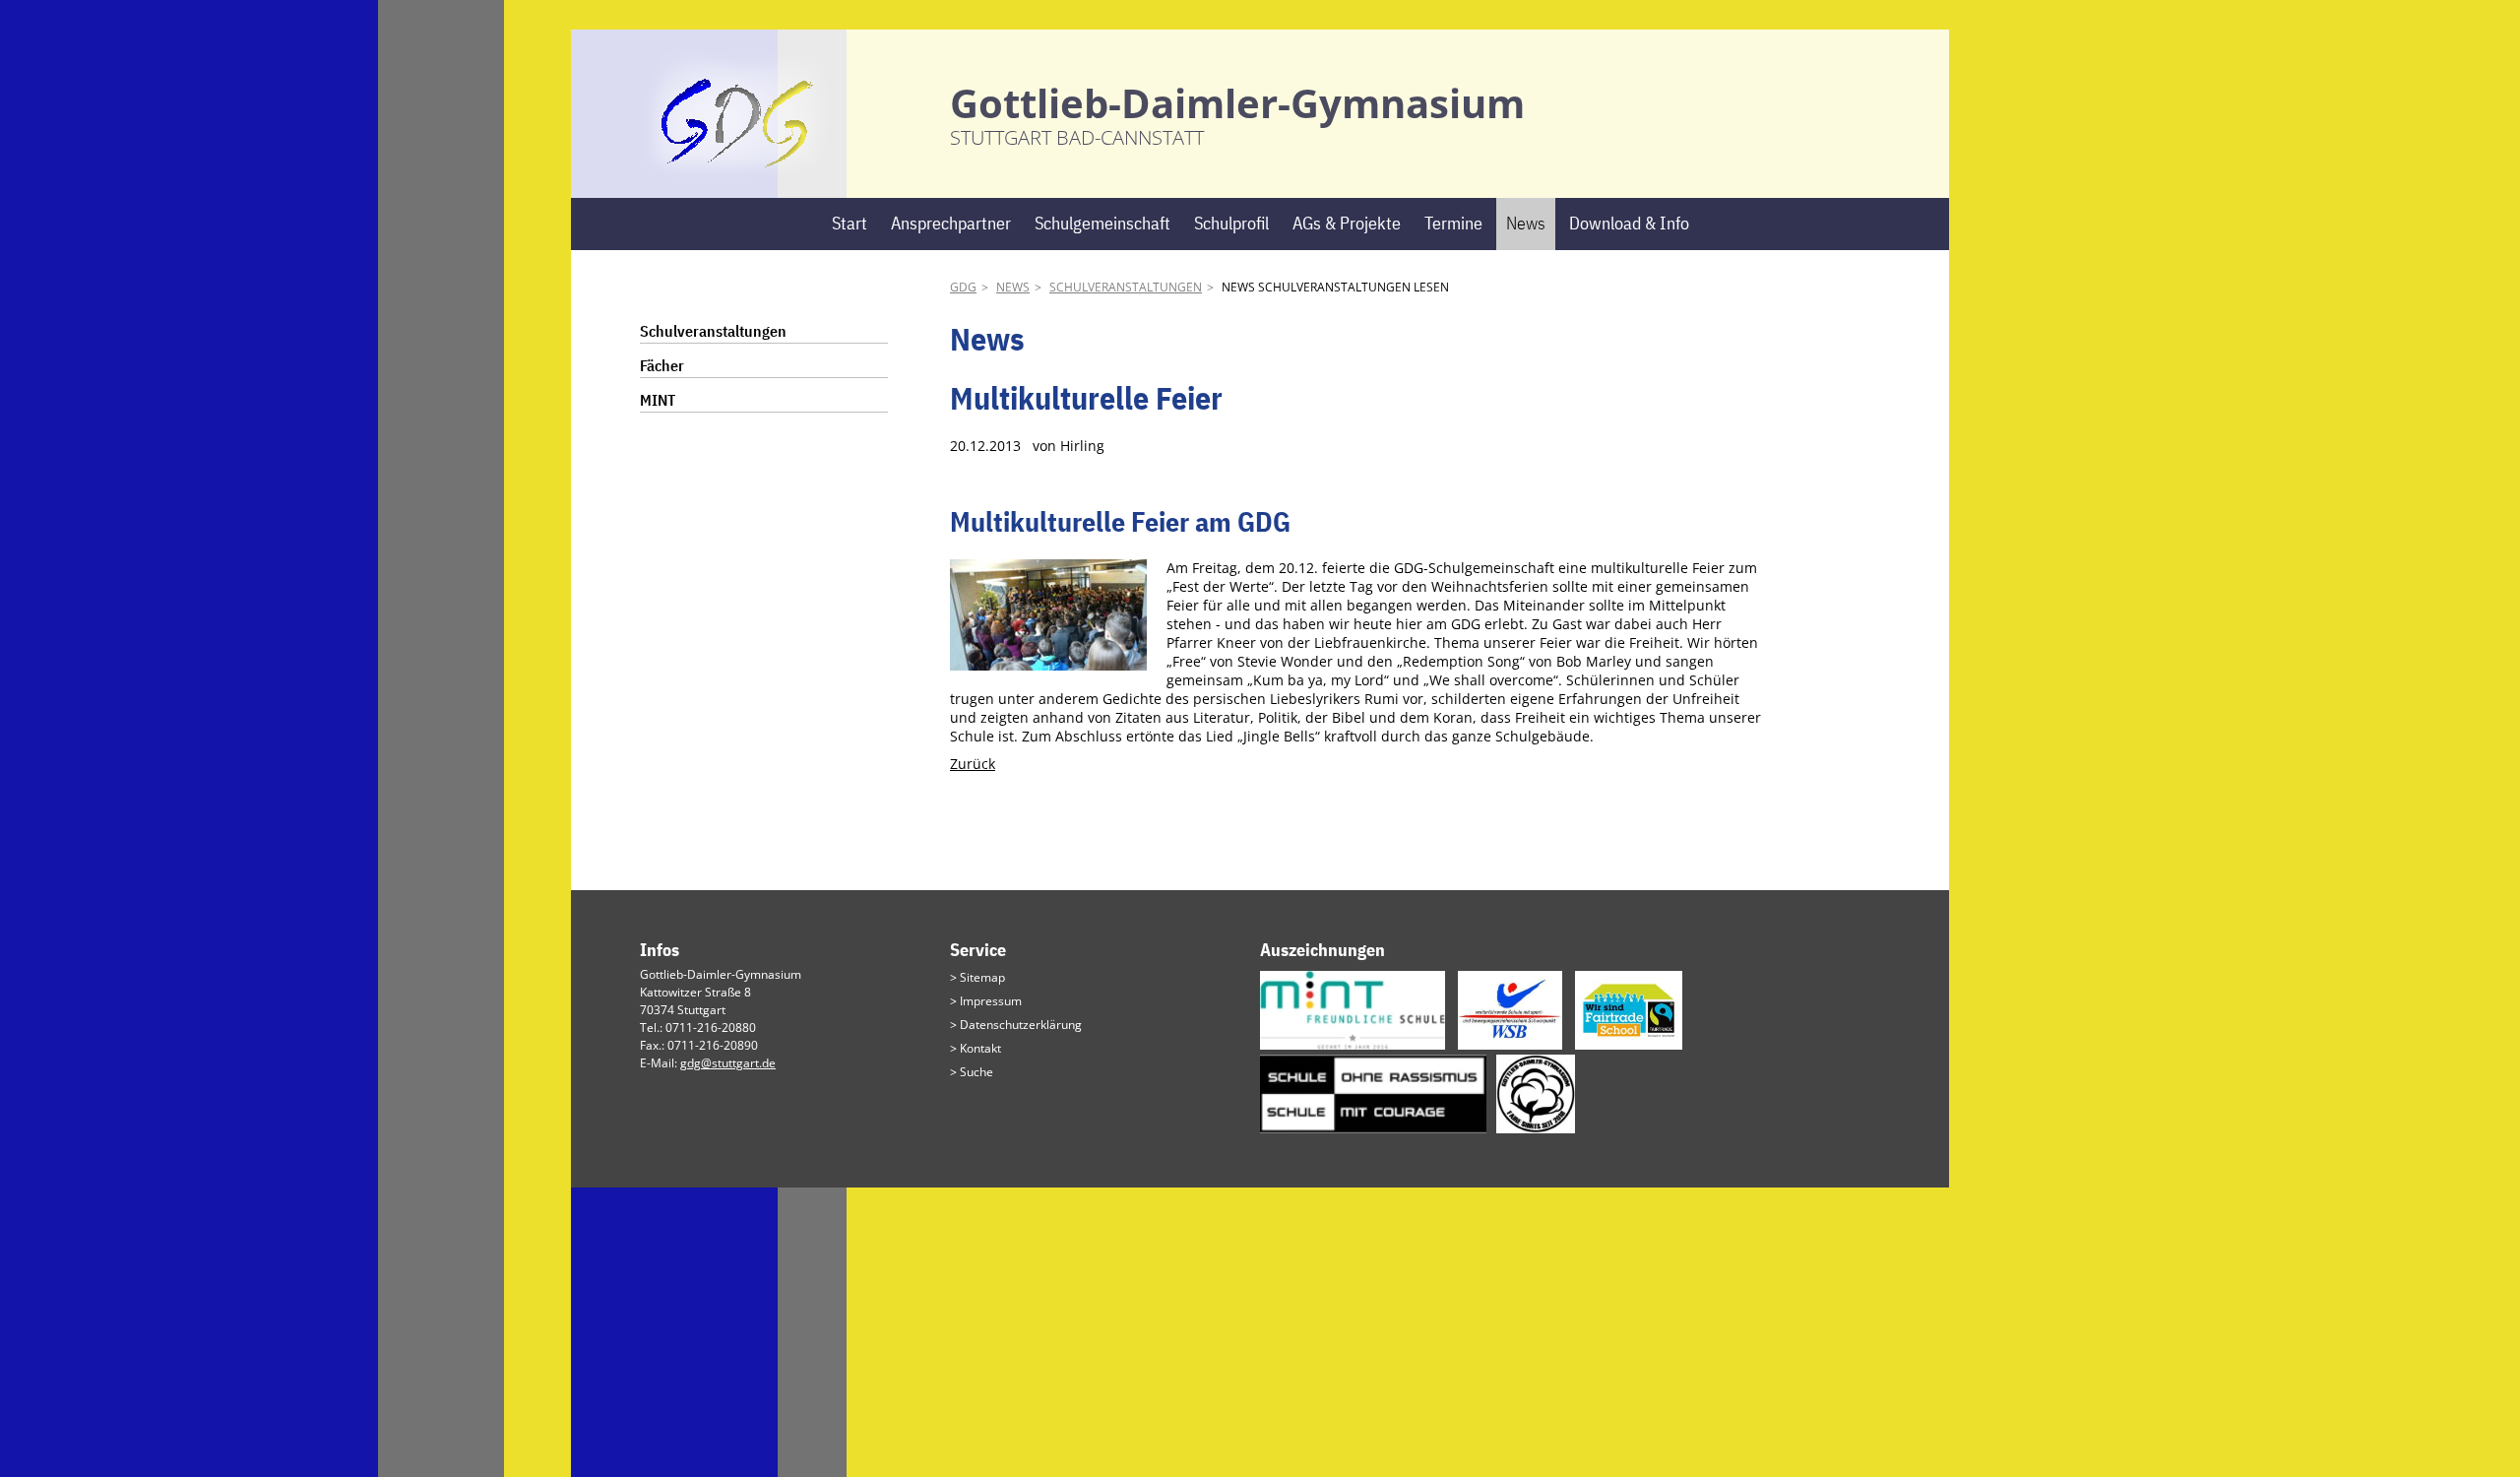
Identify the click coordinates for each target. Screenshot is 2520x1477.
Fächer (662, 365)
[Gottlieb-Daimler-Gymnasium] (738, 168)
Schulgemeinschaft (1102, 223)
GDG (963, 287)
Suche (976, 1072)
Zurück (973, 764)
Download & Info (1629, 223)
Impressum (991, 1001)
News (1526, 223)
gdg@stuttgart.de (728, 1063)
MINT (658, 400)
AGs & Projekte (1347, 223)
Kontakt (980, 1048)
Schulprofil (1231, 223)
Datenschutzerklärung (1021, 1025)
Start (850, 223)
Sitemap (982, 977)
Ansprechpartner (951, 223)
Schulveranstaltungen (1126, 287)
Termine (1453, 223)
